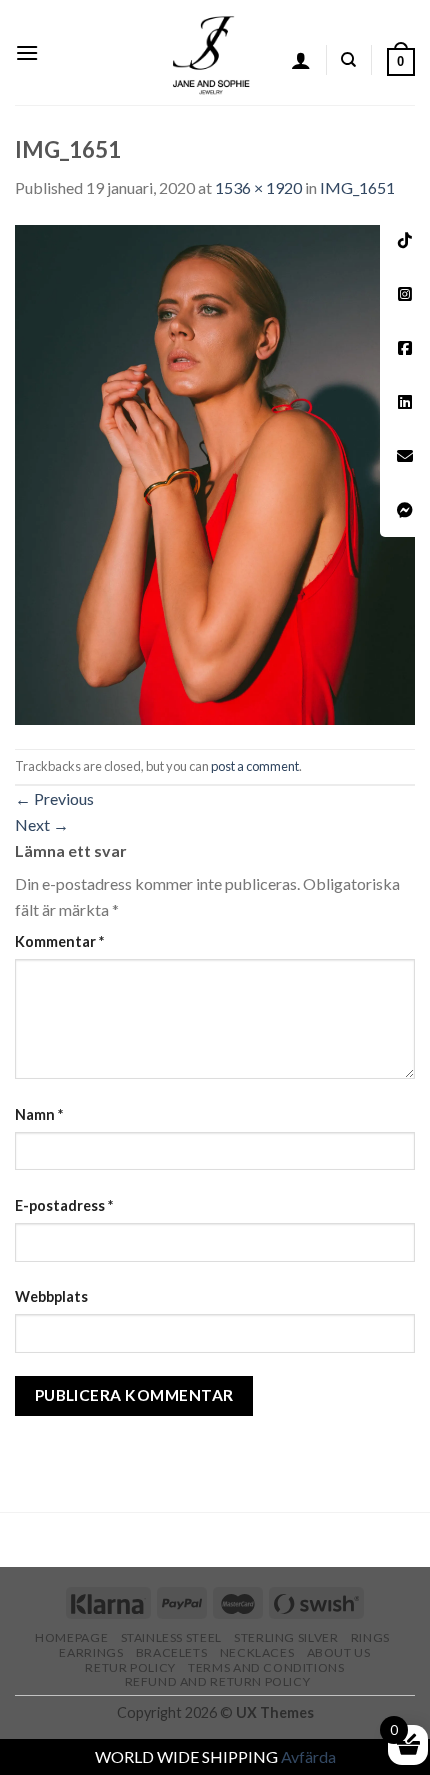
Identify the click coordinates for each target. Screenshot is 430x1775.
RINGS (370, 1637)
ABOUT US (339, 1652)
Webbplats (51, 1296)
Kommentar (59, 941)
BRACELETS (172, 1652)
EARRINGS (91, 1652)
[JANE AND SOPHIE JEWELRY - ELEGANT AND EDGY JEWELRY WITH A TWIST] (211, 52)
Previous (54, 798)
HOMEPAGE (71, 1637)
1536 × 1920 (258, 187)
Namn (39, 1114)
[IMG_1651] (215, 472)
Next (42, 824)
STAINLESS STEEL (171, 1637)
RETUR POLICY (130, 1667)
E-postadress (64, 1205)
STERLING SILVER (286, 1637)
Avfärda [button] (308, 1756)
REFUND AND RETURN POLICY (218, 1681)
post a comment (255, 766)
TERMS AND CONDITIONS (266, 1667)
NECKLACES (257, 1652)
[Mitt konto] (301, 60)
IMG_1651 (357, 187)
